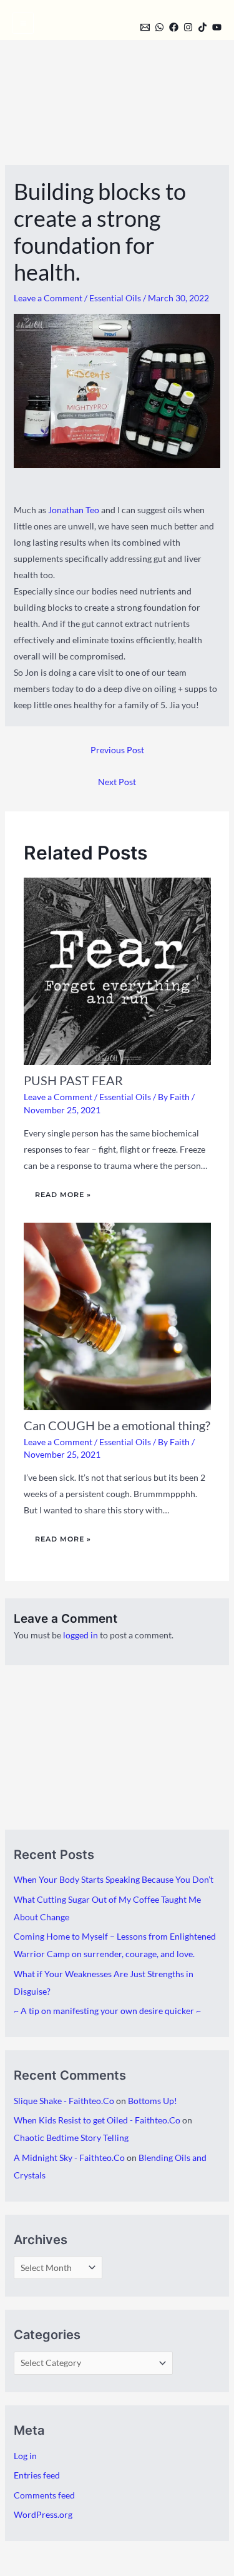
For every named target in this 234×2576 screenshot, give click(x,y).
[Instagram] (188, 27)
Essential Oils (115, 298)
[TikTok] (202, 27)
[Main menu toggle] (23, 23)
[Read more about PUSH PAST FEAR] (117, 970)
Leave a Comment (48, 298)
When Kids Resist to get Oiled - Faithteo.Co (97, 2120)
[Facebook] (174, 27)
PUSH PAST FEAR (73, 1080)
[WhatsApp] (159, 27)
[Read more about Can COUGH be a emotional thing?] (117, 1315)
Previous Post (117, 750)
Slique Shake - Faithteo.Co (64, 2101)
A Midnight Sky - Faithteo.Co (69, 2158)
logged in (80, 1635)
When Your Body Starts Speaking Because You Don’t (114, 1879)
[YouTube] (217, 27)
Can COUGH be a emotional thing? (117, 1425)
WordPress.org (43, 2514)
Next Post (117, 782)
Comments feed (44, 2495)
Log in (25, 2456)
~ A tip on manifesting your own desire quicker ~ (107, 2011)
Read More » (63, 1195)
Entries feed (37, 2475)
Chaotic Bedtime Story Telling (71, 2137)
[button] (124, 26)
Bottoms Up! (153, 2101)
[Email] (145, 27)
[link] (74, 510)
